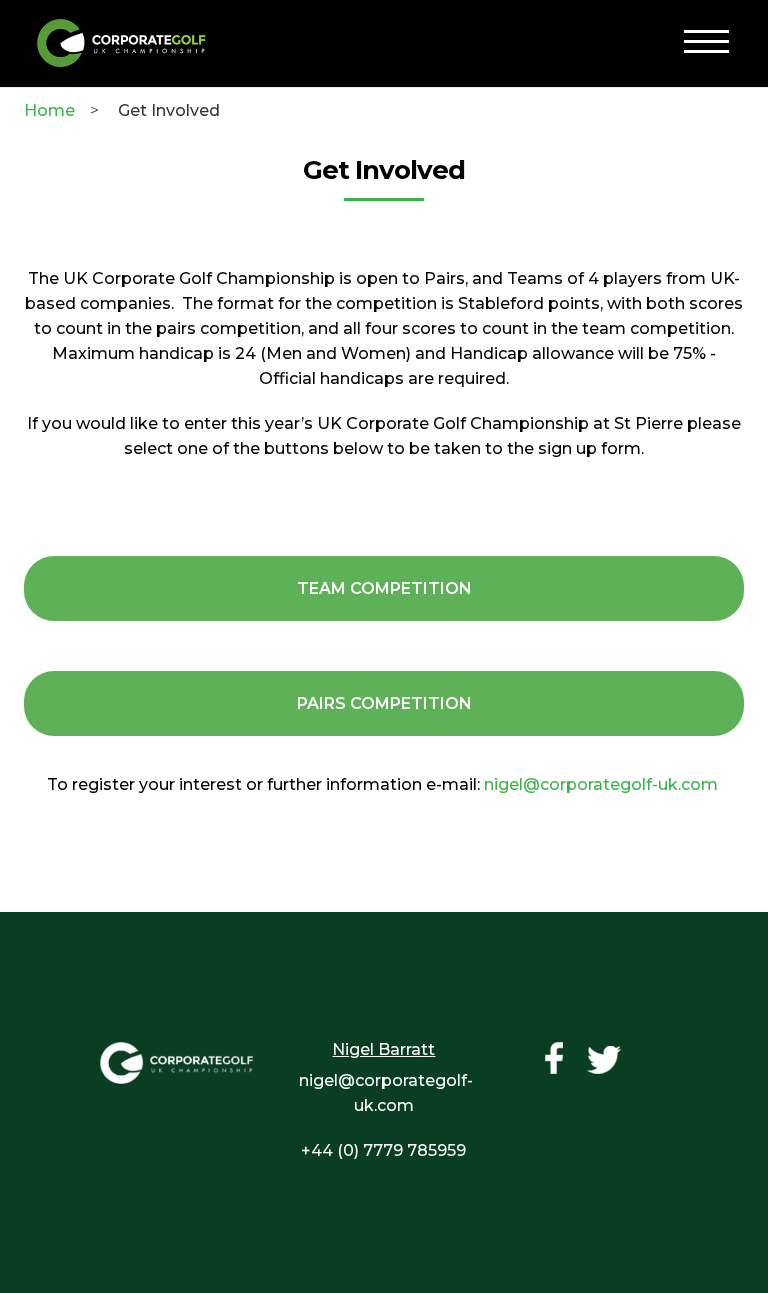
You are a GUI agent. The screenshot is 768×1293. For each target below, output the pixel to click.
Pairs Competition (384, 703)
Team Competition (384, 588)
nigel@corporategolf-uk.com (601, 784)
